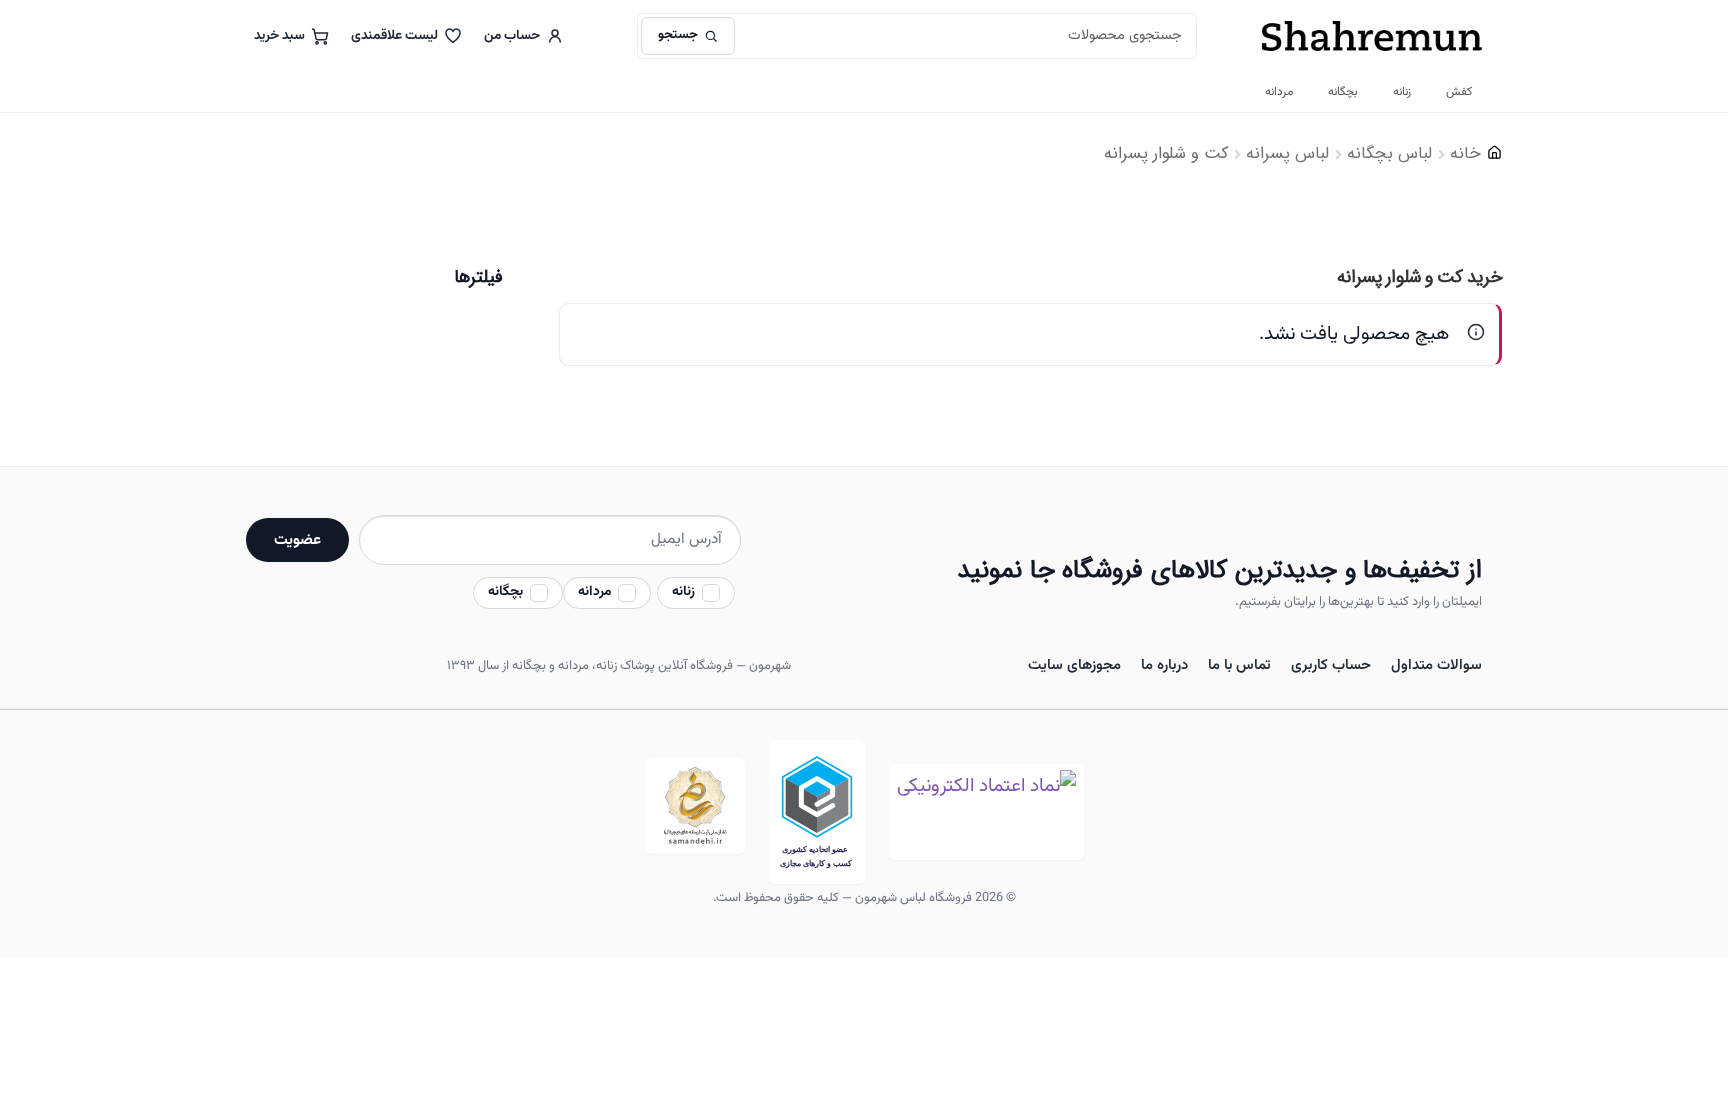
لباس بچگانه (1389, 153)
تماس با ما (1239, 665)
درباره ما (1164, 665)
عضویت (297, 540)
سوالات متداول (1436, 665)
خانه (1465, 153)
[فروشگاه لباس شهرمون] (1372, 36)
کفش (1459, 92)
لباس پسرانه (1287, 153)
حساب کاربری (1331, 665)
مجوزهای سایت (1074, 665)
